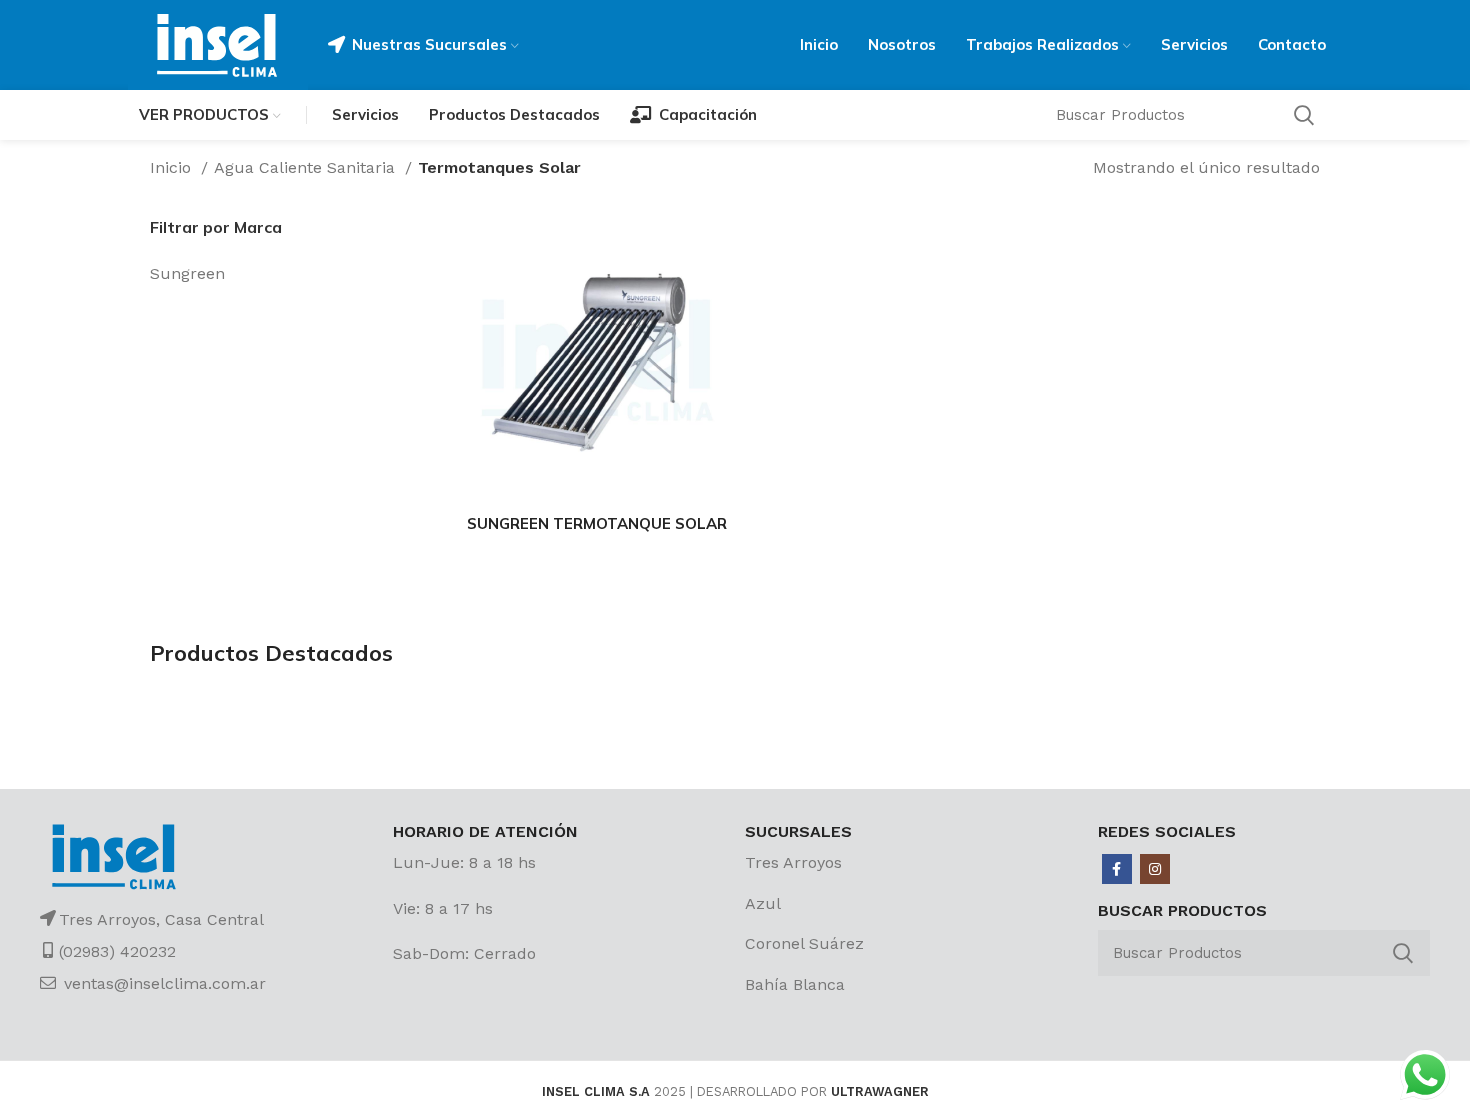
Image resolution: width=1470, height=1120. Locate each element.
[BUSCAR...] (1403, 953)
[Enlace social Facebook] (1117, 869)
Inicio (173, 167)
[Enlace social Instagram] (1155, 869)
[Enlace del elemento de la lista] (911, 863)
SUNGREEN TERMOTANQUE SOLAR (597, 523)
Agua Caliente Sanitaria (307, 167)
